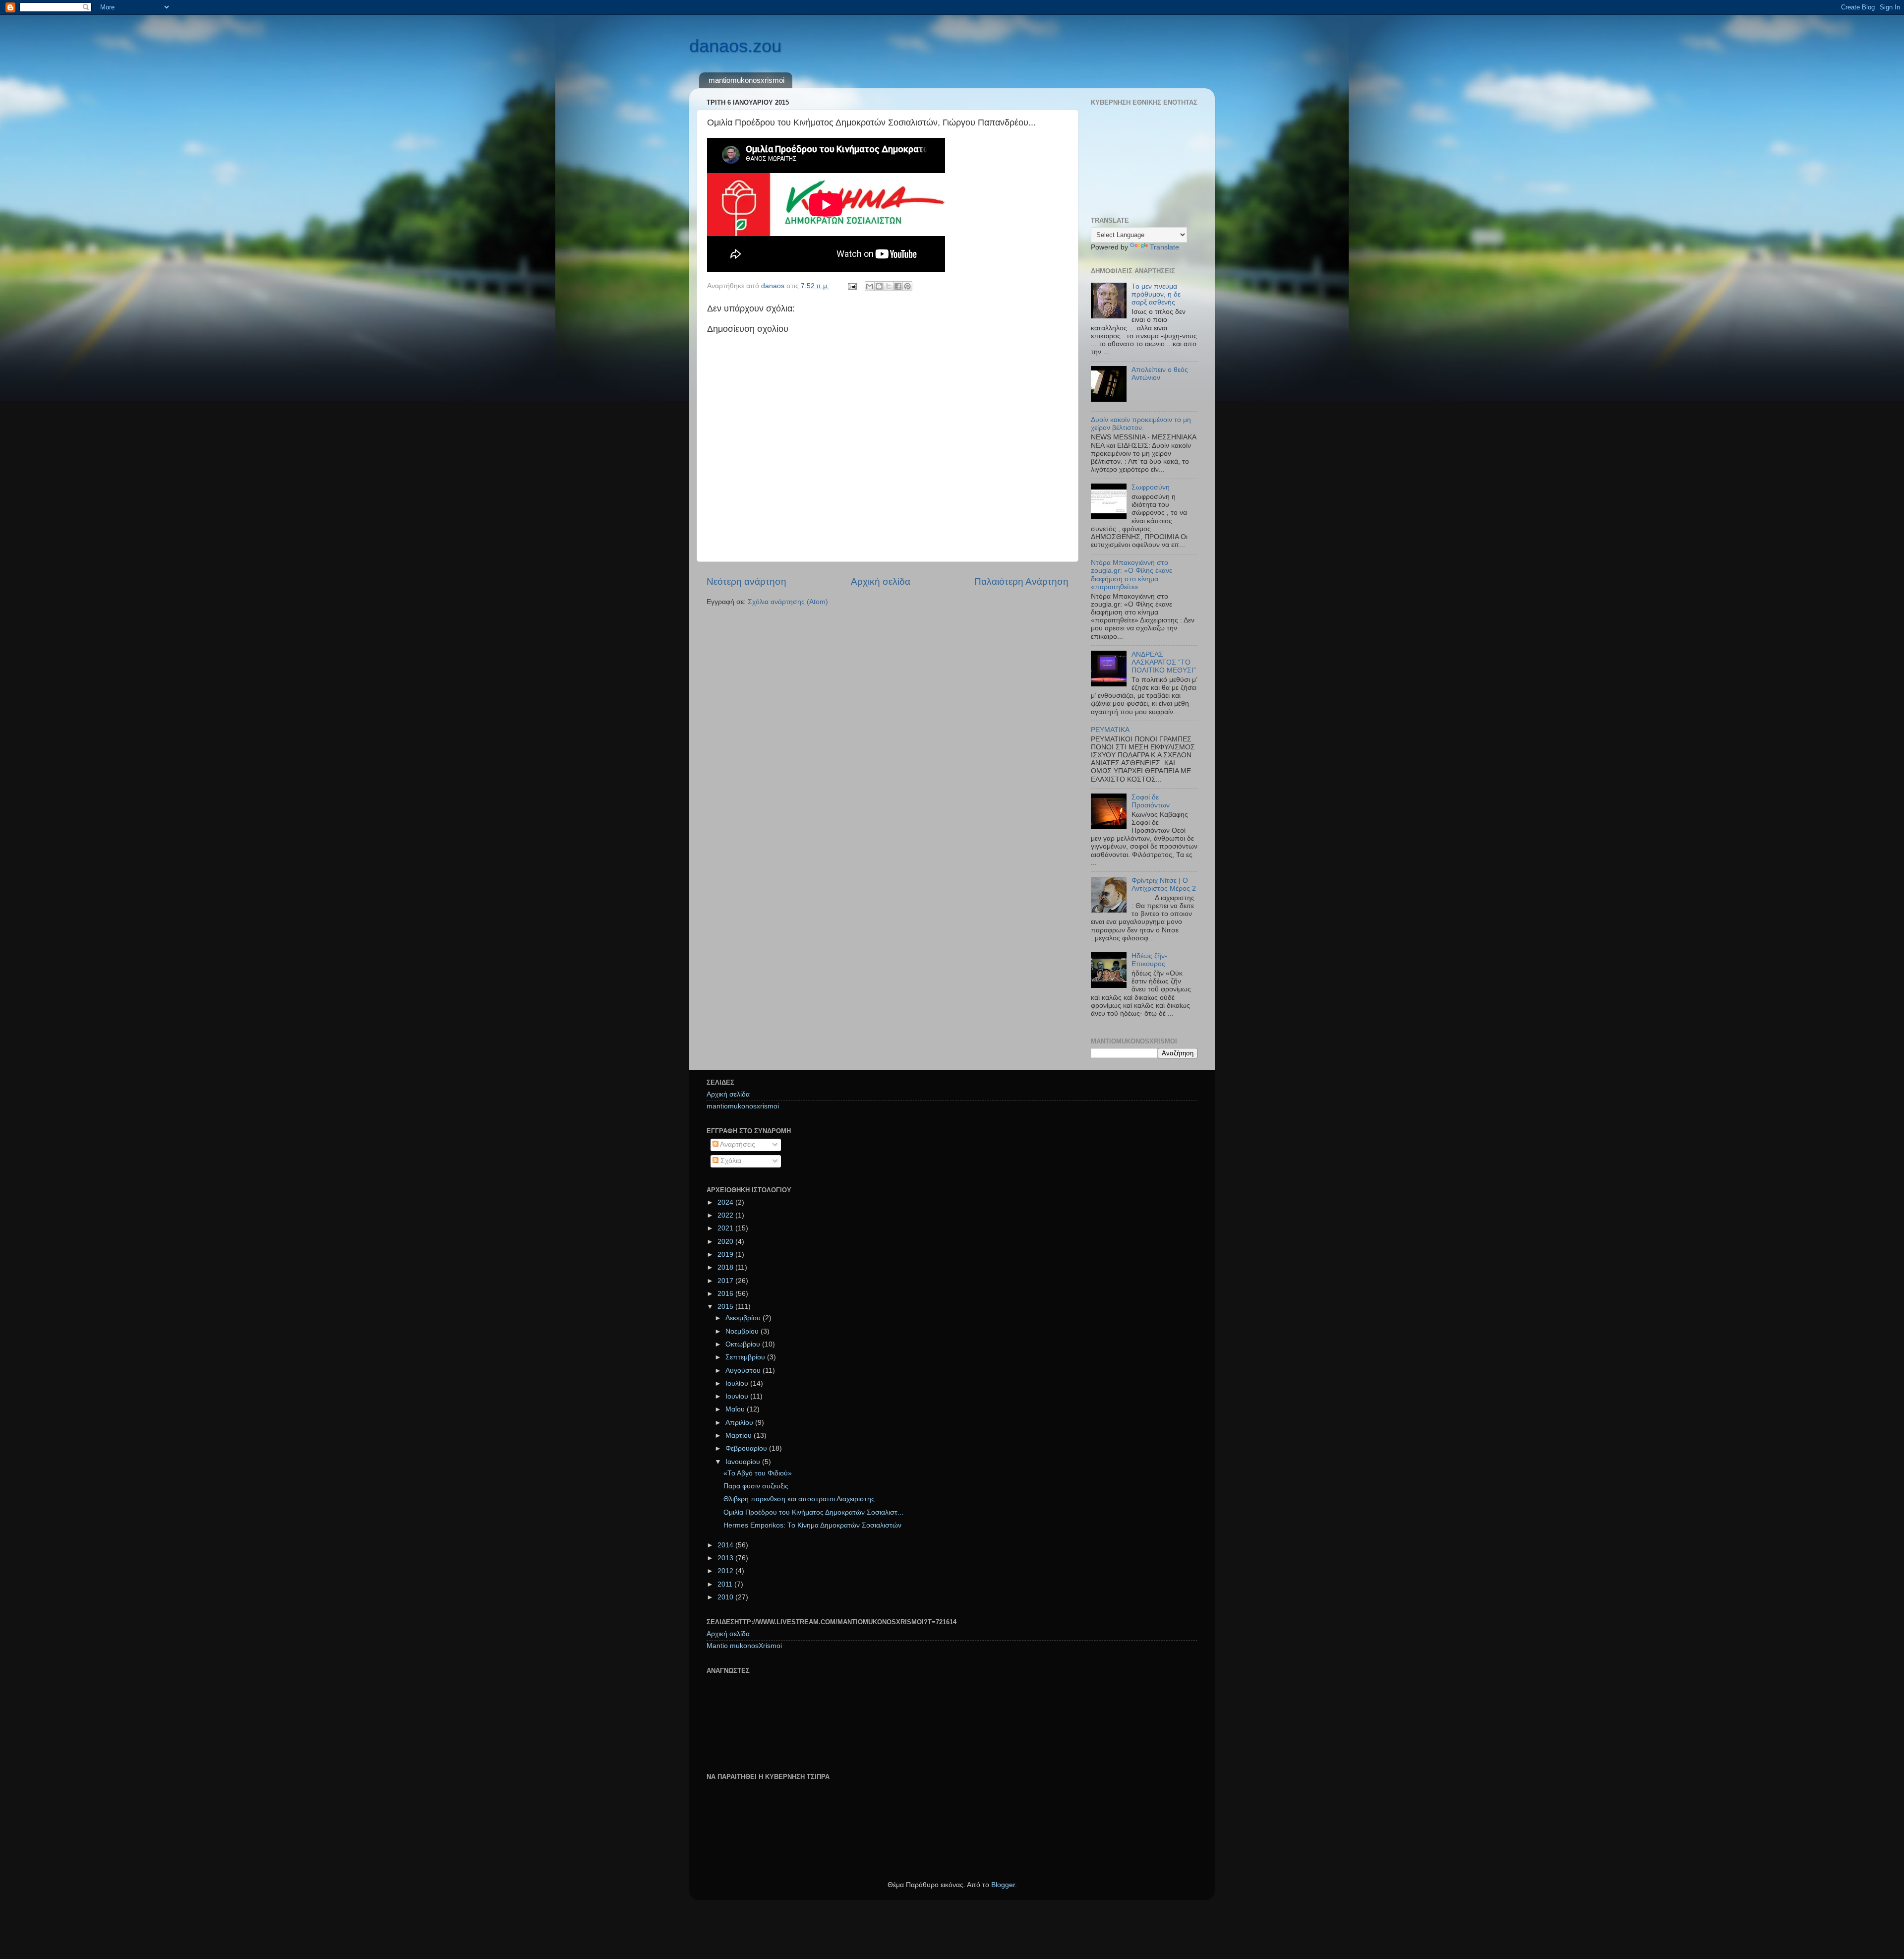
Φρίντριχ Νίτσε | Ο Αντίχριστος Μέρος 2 (1164, 885)
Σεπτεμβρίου (746, 1357)
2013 (726, 1558)
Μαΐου (736, 1409)
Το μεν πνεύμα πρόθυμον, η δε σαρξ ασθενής (1156, 294)
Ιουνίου (738, 1396)
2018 (726, 1267)
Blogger (1003, 1885)
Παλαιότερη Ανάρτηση (1021, 582)
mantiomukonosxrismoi (746, 80)
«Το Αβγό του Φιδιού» (758, 1473)
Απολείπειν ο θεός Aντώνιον (1160, 374)
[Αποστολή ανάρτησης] (852, 286)
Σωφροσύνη (1151, 487)
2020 (726, 1242)
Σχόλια (730, 1161)
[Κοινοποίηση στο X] (889, 286)
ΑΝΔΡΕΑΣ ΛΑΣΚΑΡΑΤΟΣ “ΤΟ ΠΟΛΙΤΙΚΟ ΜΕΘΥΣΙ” (1164, 662)
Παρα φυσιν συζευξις (756, 1486)
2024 (726, 1202)
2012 (726, 1571)
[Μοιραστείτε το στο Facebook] (898, 286)
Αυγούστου (744, 1371)
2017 (726, 1281)
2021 (726, 1228)
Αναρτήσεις (737, 1144)
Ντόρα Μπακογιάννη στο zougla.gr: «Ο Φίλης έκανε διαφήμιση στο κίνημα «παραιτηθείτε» (1131, 575)
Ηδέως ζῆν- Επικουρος (1149, 960)
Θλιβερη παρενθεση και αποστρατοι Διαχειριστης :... (804, 1499)
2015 (726, 1307)
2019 (726, 1255)
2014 (726, 1545)
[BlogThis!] (879, 286)
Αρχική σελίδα (881, 582)
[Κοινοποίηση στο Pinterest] (907, 286)
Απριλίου (740, 1423)
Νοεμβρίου (743, 1331)
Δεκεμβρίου (744, 1318)
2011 (726, 1584)
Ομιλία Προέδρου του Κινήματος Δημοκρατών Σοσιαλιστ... (813, 1512)
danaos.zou (735, 46)
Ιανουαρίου (744, 1462)
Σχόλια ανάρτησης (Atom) (788, 602)
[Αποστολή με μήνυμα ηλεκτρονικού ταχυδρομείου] (870, 286)
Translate (1164, 247)
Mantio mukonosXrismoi (744, 1646)
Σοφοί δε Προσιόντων (1151, 801)
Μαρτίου (740, 1436)
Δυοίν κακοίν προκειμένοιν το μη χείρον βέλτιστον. (1141, 424)
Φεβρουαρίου (747, 1448)
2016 (726, 1294)
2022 (726, 1215)
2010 (726, 1597)
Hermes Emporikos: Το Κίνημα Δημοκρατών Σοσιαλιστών (812, 1525)
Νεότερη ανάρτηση (746, 582)
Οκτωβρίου (744, 1344)
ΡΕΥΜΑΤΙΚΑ (1110, 730)
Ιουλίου (738, 1383)
